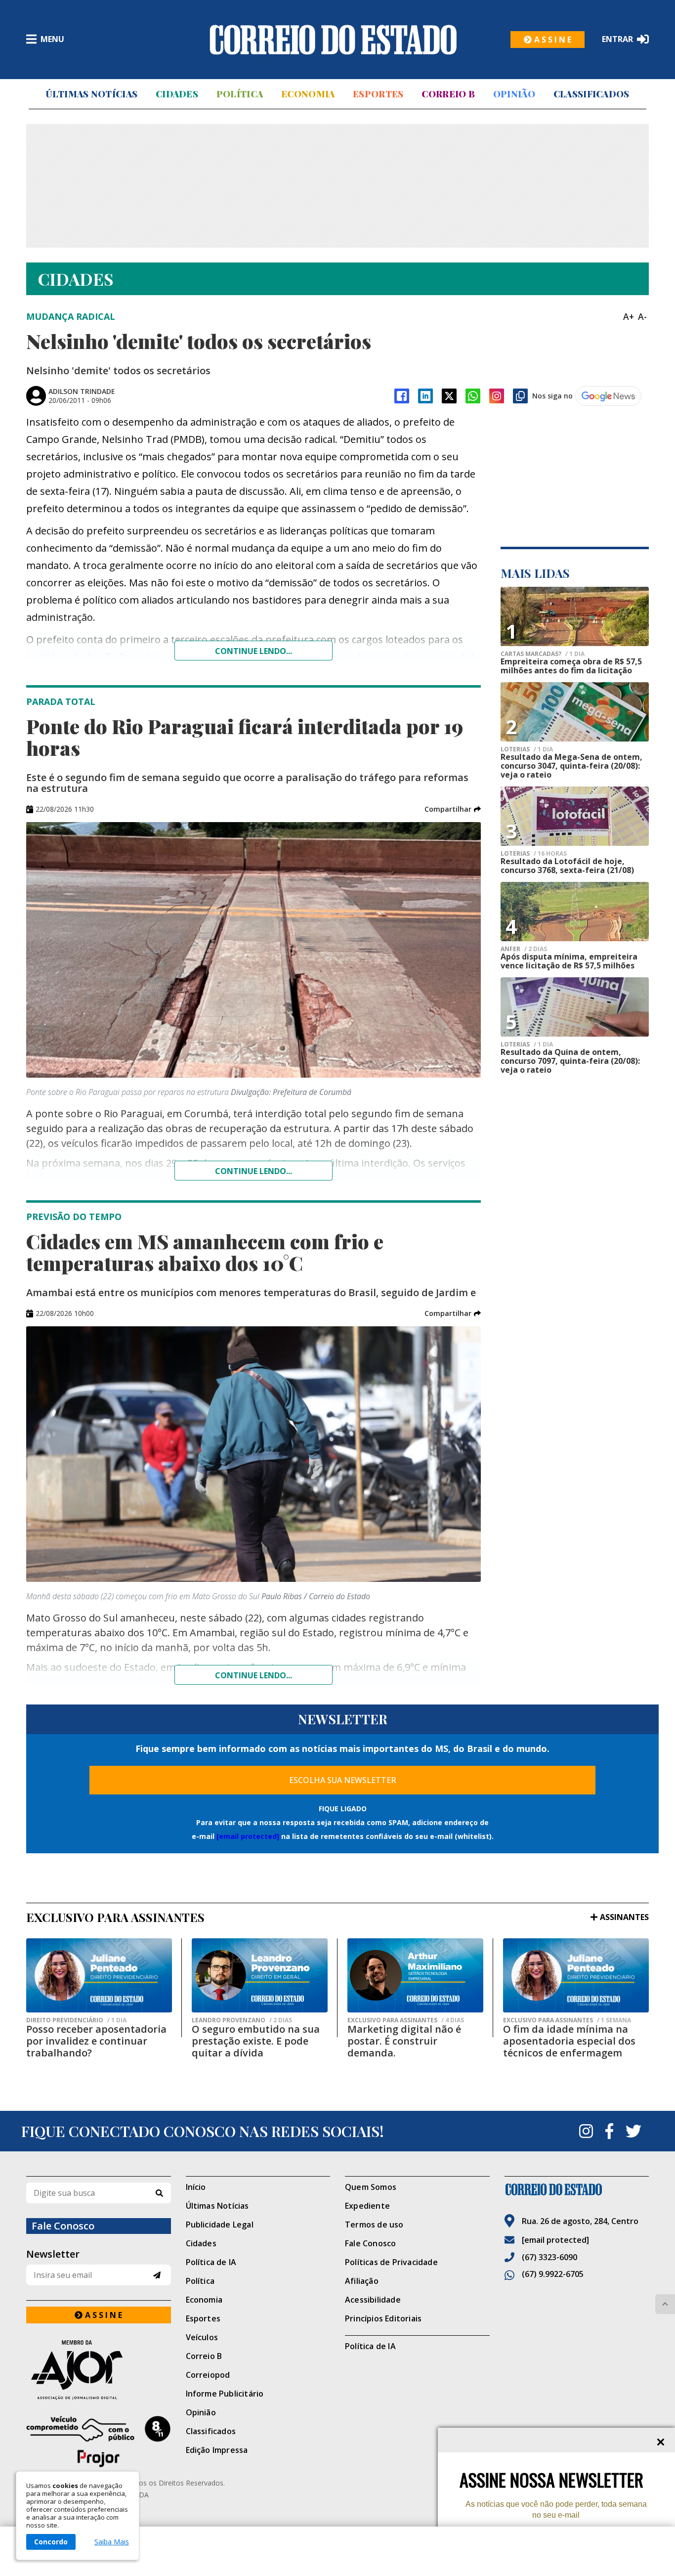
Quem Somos (371, 2187)
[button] (453, 809)
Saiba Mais (112, 2542)
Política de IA (211, 2262)
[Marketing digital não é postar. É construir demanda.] (415, 1975)
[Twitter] (633, 2131)
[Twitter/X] (449, 396)
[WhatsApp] (473, 396)
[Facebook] (402, 396)
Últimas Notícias (91, 94)
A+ (629, 316)
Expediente (367, 2206)
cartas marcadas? (543, 654)
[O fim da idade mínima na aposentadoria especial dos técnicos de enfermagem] (576, 1975)
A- (642, 316)
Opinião (514, 94)
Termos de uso (374, 2225)
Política (240, 94)
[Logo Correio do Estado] (333, 40)
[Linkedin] (425, 396)
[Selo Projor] (99, 2442)
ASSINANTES (624, 1917)
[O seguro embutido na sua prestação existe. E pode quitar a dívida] (260, 1975)
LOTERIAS (527, 749)
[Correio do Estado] (577, 2189)
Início (196, 2187)
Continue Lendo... (253, 1171)
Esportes (378, 94)
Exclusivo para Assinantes (406, 2020)
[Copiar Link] (520, 396)
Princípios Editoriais (383, 2318)
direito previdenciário (76, 2020)
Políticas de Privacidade (391, 2262)
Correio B (448, 94)
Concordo (51, 2542)
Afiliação (362, 2281)
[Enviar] (157, 2275)
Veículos (202, 2337)
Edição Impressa (217, 2450)
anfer (524, 949)
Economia (308, 94)
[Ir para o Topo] (665, 2304)
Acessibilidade (373, 2300)
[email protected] (248, 1836)
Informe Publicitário (225, 2394)
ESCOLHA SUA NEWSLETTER (343, 1780)
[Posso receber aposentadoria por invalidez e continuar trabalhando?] (99, 1975)
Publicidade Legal (220, 2225)
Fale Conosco (370, 2243)
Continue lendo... (253, 651)
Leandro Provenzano (242, 2020)
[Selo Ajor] (99, 2370)
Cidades (177, 94)
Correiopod (208, 2375)
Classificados (591, 94)
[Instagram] (497, 396)
